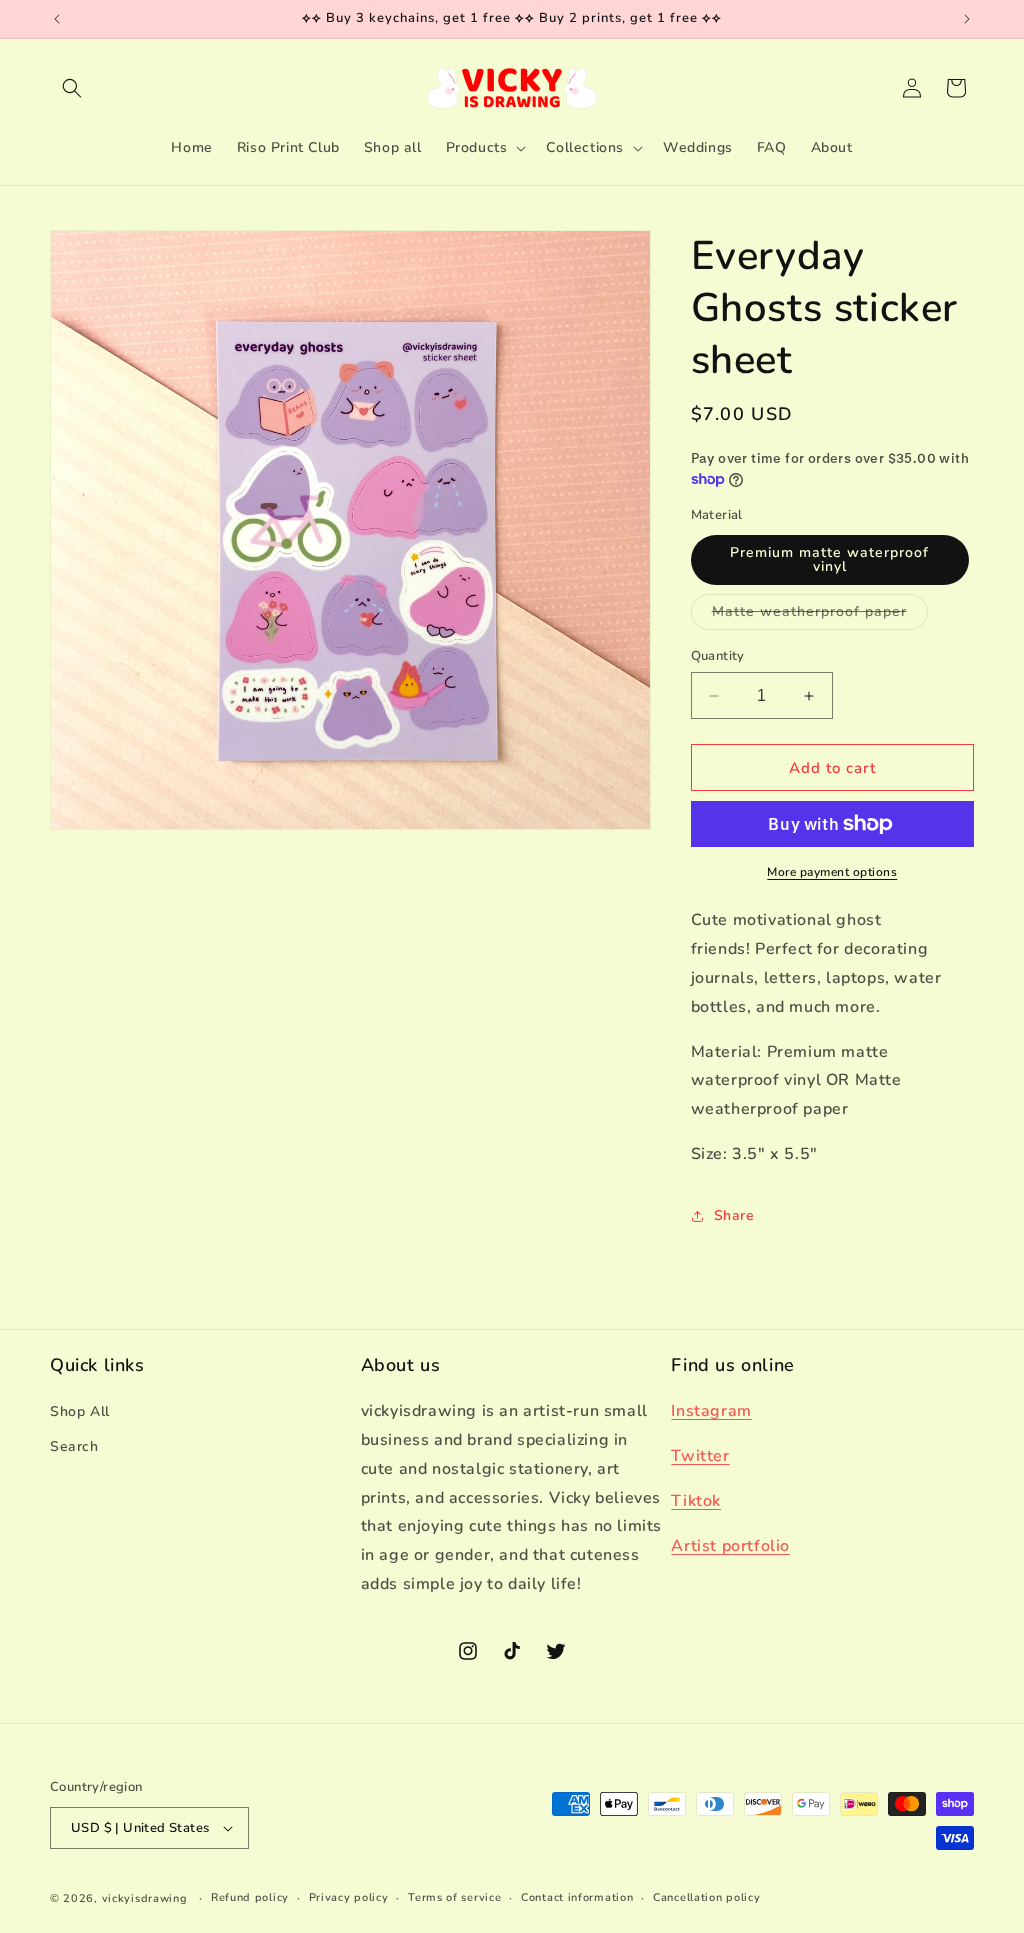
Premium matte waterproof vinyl (829, 559)
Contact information (577, 1897)
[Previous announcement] (57, 19)
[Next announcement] (967, 19)
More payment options (832, 872)
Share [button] (734, 1215)
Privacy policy (349, 1897)
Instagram (711, 1411)
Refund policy (250, 1897)
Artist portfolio (730, 1546)
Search (74, 1446)
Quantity (718, 656)
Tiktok (696, 1501)
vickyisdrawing (145, 1898)
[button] (72, 88)
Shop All (80, 1411)
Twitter (700, 1456)
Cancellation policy (706, 1897)
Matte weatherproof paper (820, 615)
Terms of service (454, 1897)
